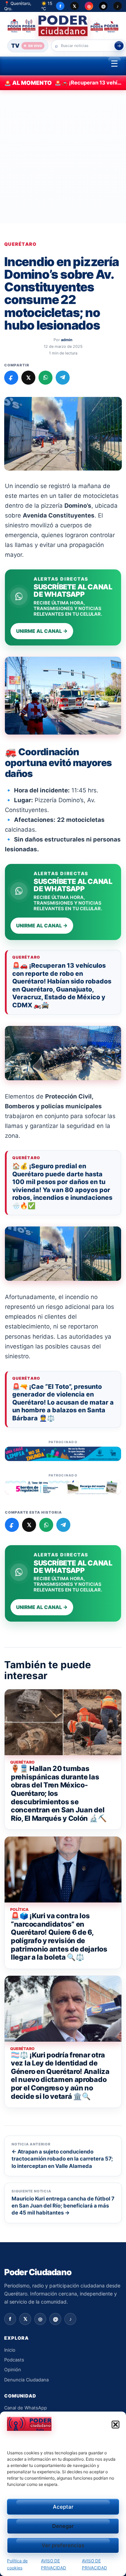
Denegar (63, 2526)
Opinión (13, 2369)
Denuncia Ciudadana (26, 2380)
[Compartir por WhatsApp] (45, 378)
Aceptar (63, 2507)
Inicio (10, 2350)
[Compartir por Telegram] (63, 378)
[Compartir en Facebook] (11, 378)
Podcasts (14, 2360)
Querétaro (20, 244)
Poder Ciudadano (38, 2272)
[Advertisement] (63, 157)
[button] (115, 2425)
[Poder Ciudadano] (63, 26)
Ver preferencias (63, 2545)
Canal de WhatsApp (26, 2408)
